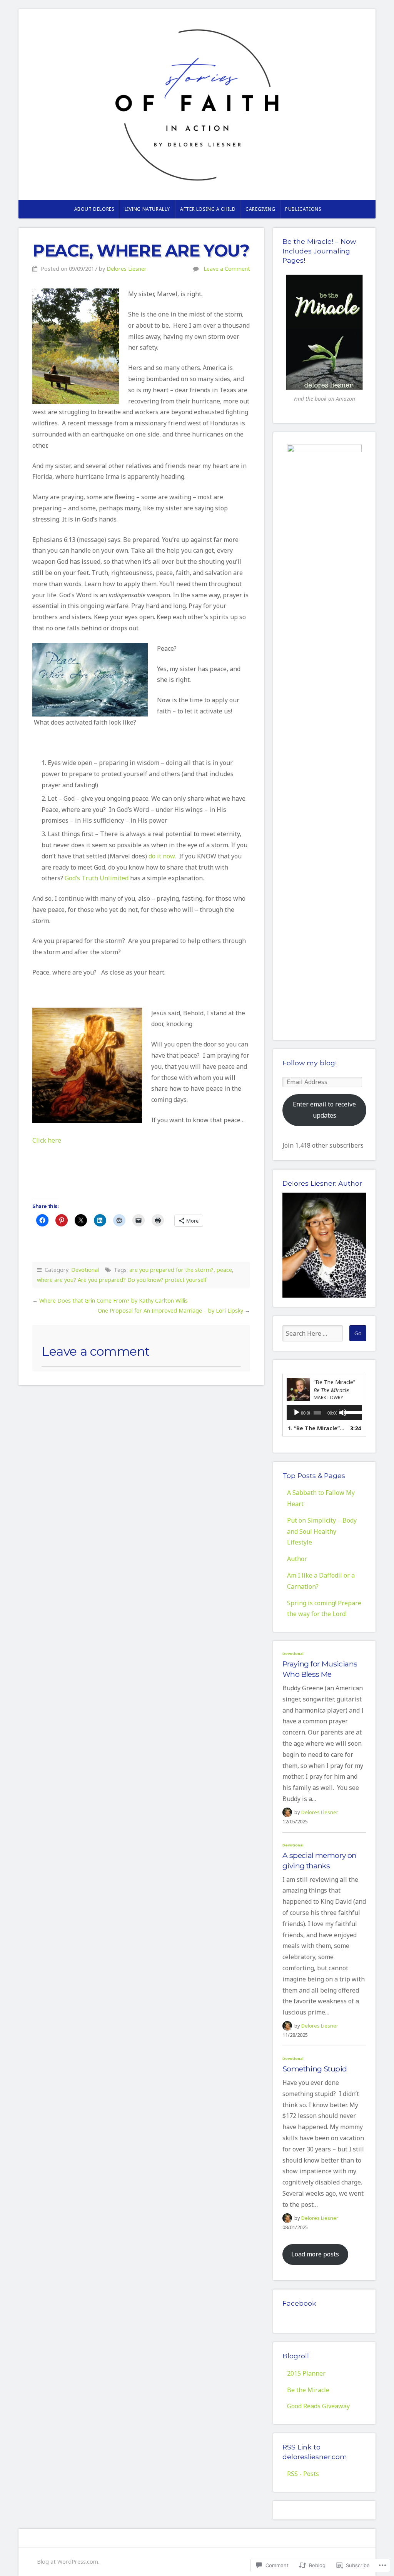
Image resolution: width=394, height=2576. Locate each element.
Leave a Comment (227, 269)
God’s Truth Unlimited (97, 878)
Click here (47, 1140)
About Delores (94, 209)
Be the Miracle (308, 2390)
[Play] (297, 1413)
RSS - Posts (303, 2474)
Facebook (299, 2303)
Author (297, 1559)
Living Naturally (148, 209)
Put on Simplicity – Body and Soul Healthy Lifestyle (322, 1531)
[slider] (351, 1412)
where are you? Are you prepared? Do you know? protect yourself (122, 1280)
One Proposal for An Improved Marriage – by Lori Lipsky (170, 1310)
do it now (162, 856)
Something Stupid (315, 2069)
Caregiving (260, 209)
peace (224, 1270)
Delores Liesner (127, 269)
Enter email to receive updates (324, 1110)
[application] (324, 1413)
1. (317, 1428)
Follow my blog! (310, 1063)
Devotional (85, 1270)
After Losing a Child (208, 209)
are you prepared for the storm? (171, 1270)
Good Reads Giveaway (318, 2406)
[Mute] (343, 1413)
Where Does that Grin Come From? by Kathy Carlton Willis (114, 1300)
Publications (303, 209)
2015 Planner (306, 2373)
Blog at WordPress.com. (68, 2562)
